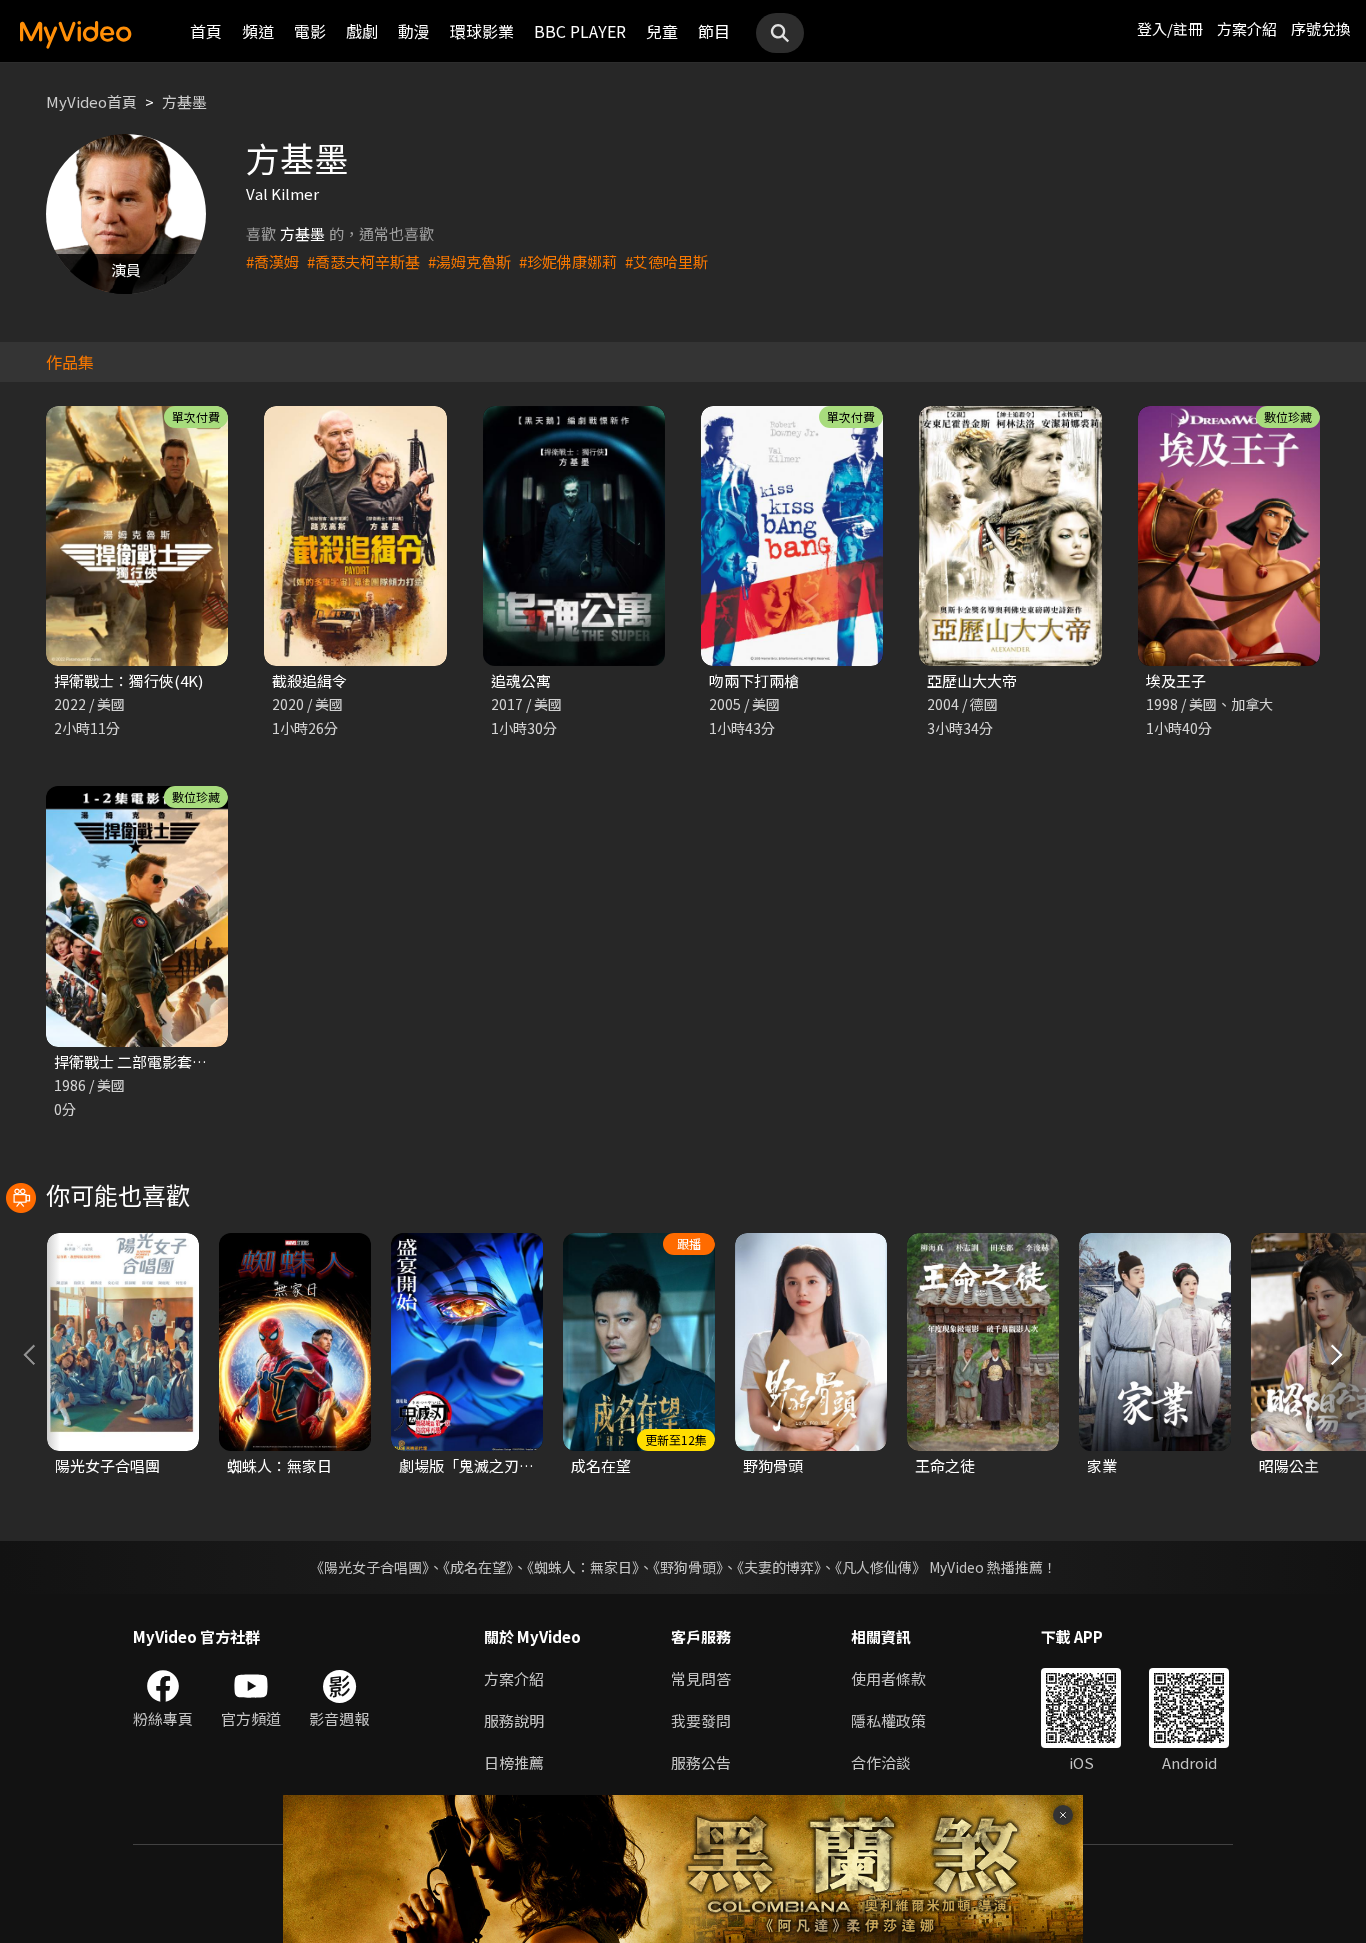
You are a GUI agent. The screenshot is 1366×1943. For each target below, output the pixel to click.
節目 (714, 31)
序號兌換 (1321, 28)
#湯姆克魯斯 (469, 261)
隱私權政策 (888, 1720)
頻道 (258, 31)
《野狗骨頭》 (688, 1567)
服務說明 (514, 1720)
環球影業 (482, 31)
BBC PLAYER (580, 31)
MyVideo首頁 (91, 101)
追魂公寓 (521, 680)
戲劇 (362, 31)
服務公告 (701, 1762)
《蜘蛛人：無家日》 (583, 1567)
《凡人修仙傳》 (880, 1567)
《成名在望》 (478, 1567)
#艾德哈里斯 (666, 261)
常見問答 (701, 1678)
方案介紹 (1247, 28)
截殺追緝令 (309, 680)
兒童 (662, 31)
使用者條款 (888, 1678)
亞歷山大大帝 (972, 680)
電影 (310, 31)
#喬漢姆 (272, 261)
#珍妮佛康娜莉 (568, 261)
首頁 (206, 31)
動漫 (414, 31)
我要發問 (701, 1720)
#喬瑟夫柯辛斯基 (363, 261)
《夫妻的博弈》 (779, 1567)
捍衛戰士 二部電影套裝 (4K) (146, 1061)
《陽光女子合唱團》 (369, 1567)
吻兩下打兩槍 (754, 680)
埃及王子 (1176, 680)
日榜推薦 (514, 1762)
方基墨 (184, 101)
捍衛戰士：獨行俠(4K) (128, 680)
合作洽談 (881, 1762)
